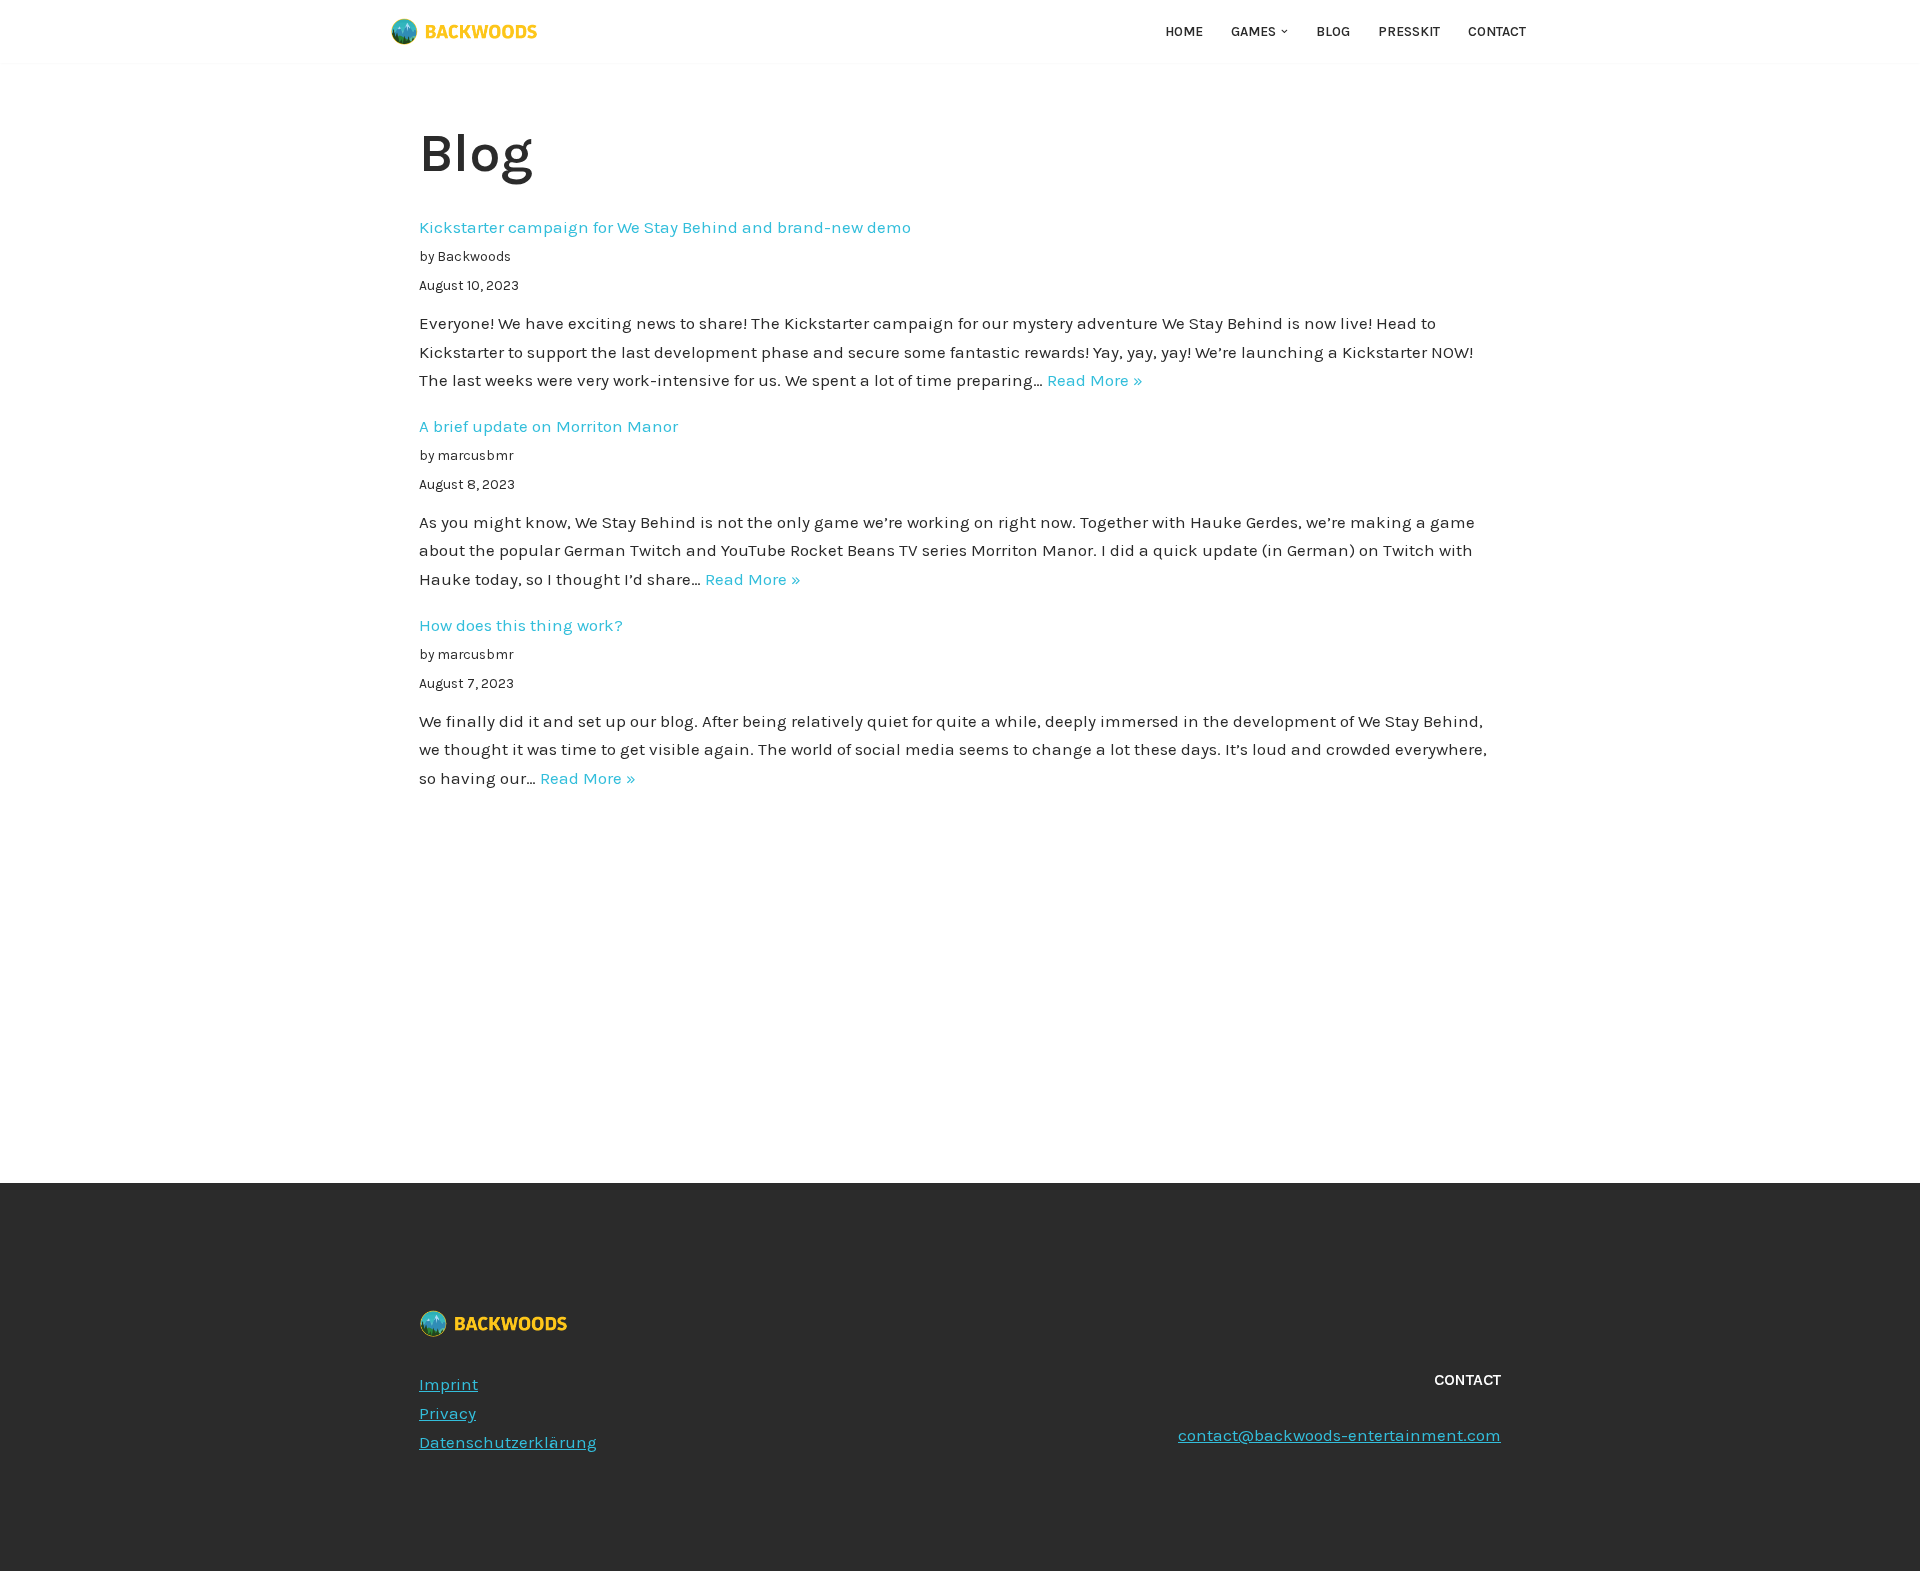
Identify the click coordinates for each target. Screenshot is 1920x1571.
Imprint (448, 1384)
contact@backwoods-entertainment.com (1339, 1435)
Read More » (1095, 380)
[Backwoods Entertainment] (464, 31)
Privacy (447, 1413)
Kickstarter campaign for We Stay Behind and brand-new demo (665, 227)
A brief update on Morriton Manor (548, 426)
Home (1184, 31)
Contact (1497, 31)
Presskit (1409, 31)
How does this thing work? (521, 625)
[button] (1284, 31)
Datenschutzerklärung (508, 1442)
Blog (1333, 31)
